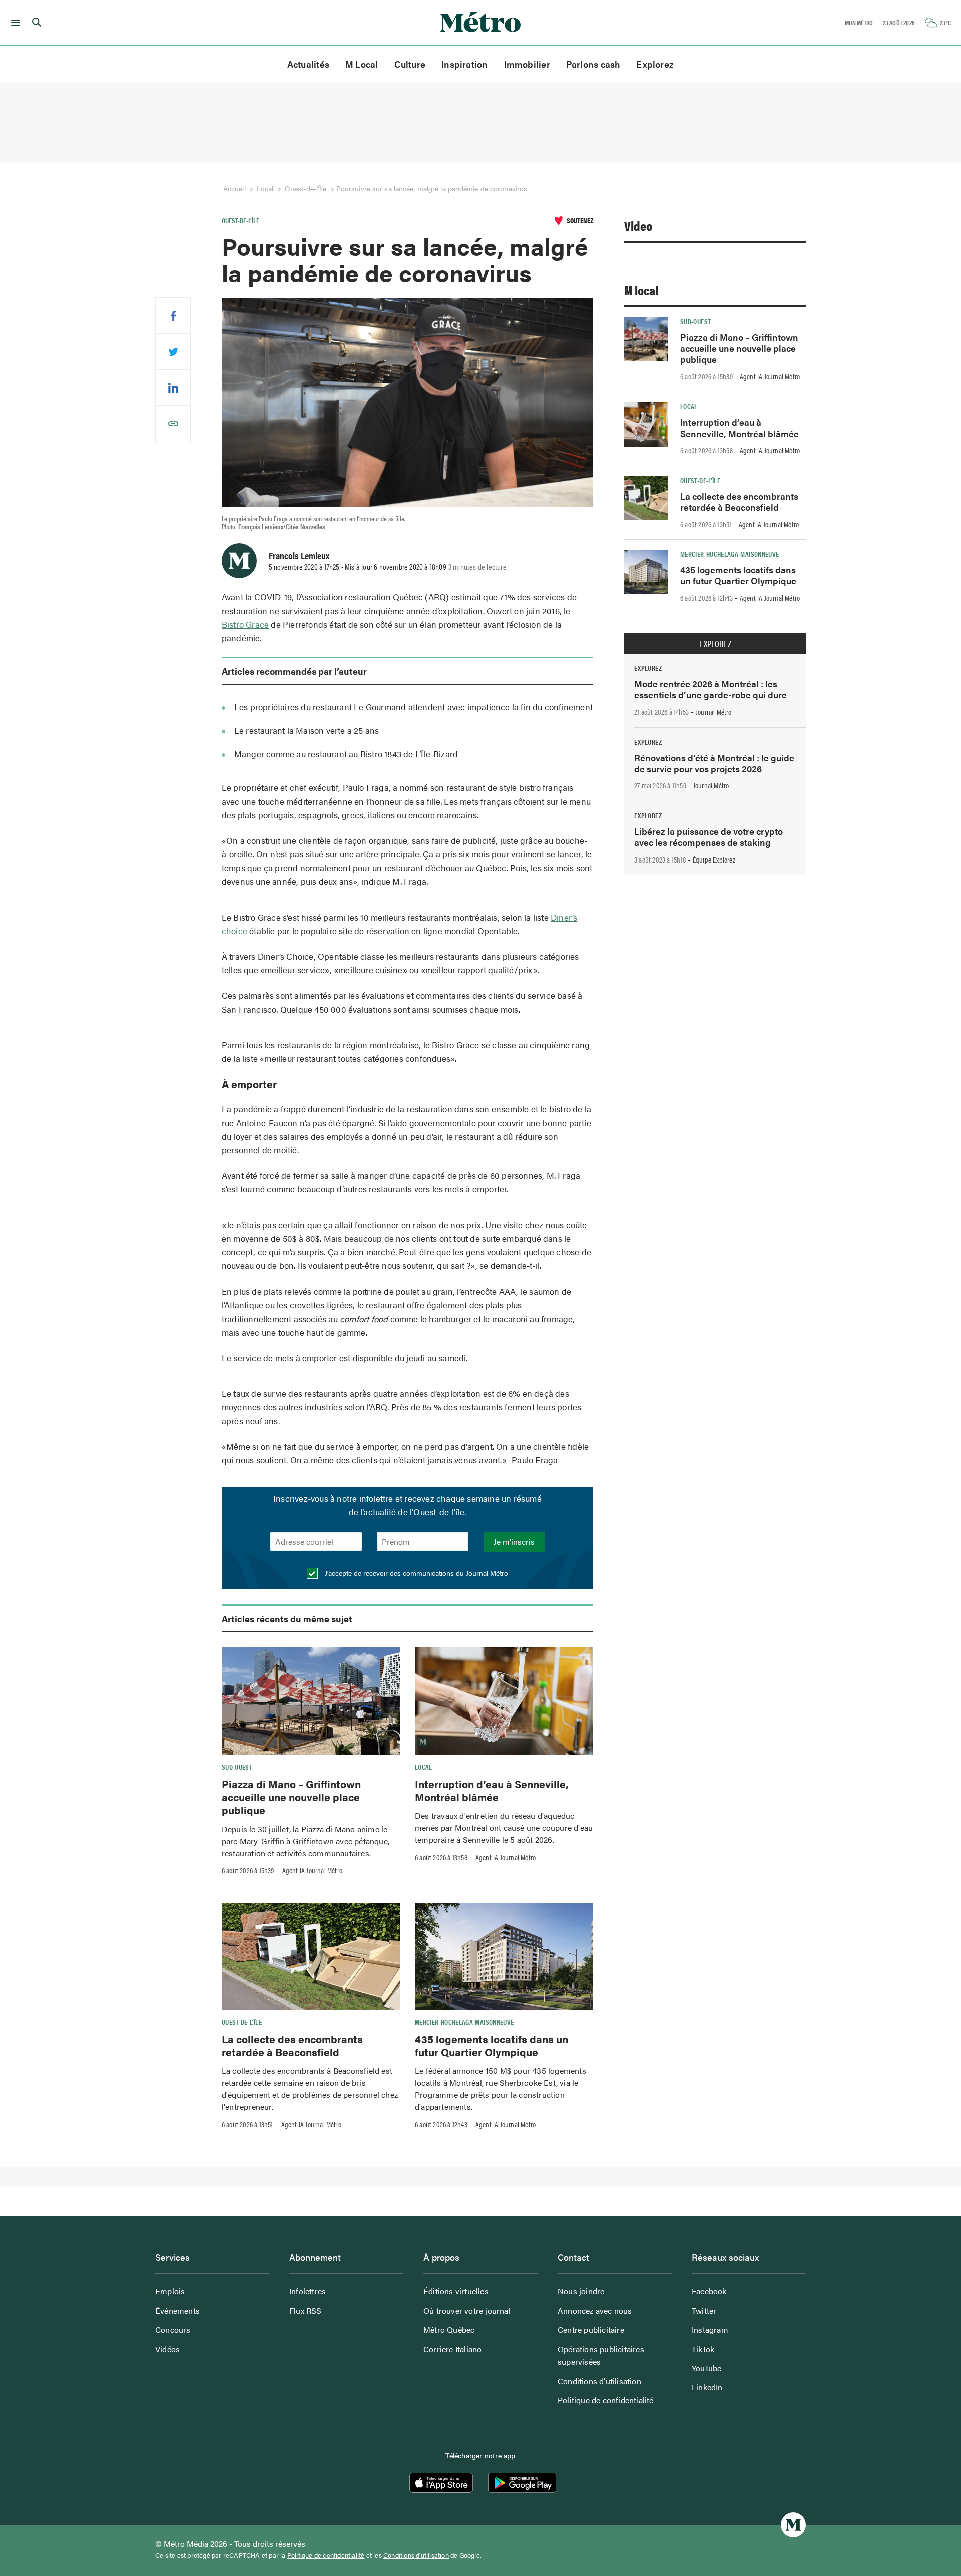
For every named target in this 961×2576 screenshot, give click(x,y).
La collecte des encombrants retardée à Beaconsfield (292, 2045)
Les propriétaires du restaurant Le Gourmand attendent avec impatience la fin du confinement (413, 707)
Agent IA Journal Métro (312, 1870)
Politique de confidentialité (606, 2400)
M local (641, 290)
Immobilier (527, 64)
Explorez (655, 64)
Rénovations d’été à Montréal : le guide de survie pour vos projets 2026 (714, 763)
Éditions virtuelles (456, 2291)
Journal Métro (714, 712)
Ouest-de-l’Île (306, 188)
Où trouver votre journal (467, 2310)
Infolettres (308, 2291)
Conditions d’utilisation (599, 2381)
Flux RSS (306, 2310)
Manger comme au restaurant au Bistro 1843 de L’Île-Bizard (346, 754)
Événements (177, 2310)
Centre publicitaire (591, 2329)
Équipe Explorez (714, 860)
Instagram (710, 2329)
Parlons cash (593, 64)
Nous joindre (581, 2291)
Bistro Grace (245, 624)
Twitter (704, 2310)
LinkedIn (707, 2387)
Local (265, 188)
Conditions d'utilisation (416, 2555)
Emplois (170, 2291)
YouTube (706, 2368)
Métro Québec (449, 2329)
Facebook (709, 2291)
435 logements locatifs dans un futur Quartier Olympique (492, 2045)
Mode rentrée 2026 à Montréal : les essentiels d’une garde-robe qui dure (710, 689)
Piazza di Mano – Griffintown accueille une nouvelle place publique (291, 1797)
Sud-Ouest (237, 1767)
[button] (14, 23)
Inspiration (464, 64)
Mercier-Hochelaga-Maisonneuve (464, 2022)
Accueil (234, 188)
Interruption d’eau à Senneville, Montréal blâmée (492, 1790)
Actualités (308, 64)
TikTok (703, 2349)
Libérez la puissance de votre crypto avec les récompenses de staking (708, 837)
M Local (362, 64)
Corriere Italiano (452, 2349)
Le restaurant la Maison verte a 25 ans (307, 730)
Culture (410, 64)
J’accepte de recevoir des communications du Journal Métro (415, 1573)
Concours (173, 2329)
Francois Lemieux (299, 555)
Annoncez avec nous (595, 2310)
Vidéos (167, 2349)
